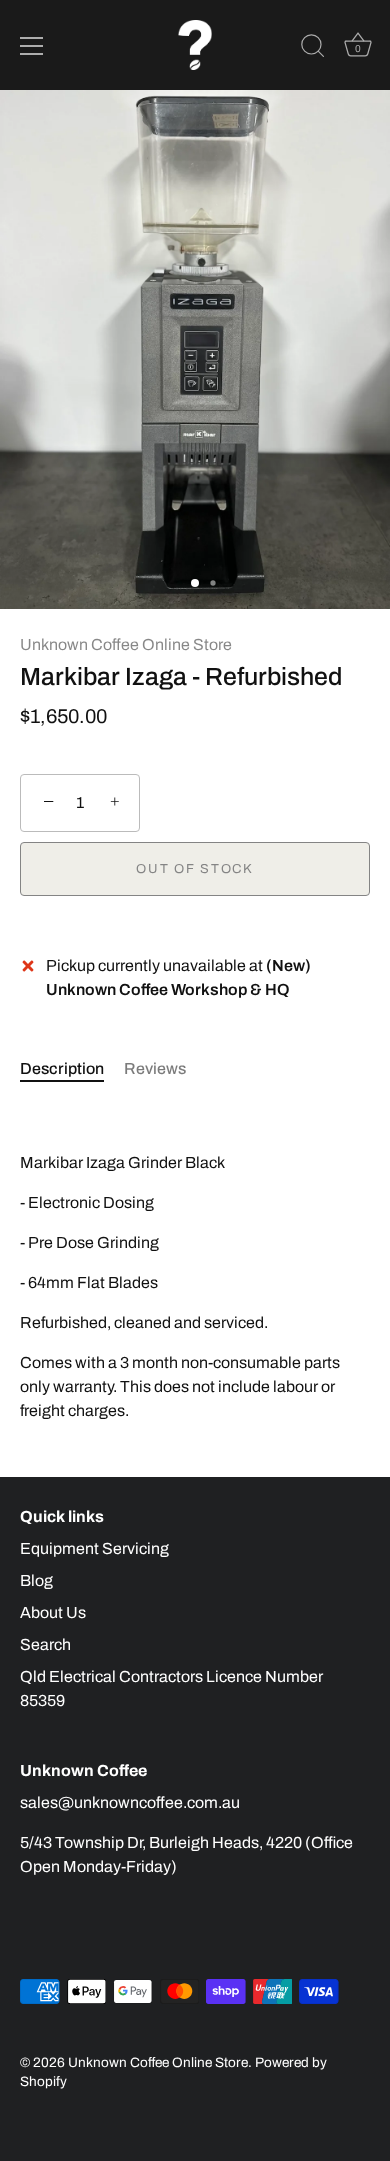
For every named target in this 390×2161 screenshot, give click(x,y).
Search (45, 1644)
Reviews (155, 1068)
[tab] (72, 1069)
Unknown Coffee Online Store (126, 644)
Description (62, 1068)
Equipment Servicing (94, 1548)
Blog (36, 1580)
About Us (53, 1612)
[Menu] (32, 46)
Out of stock (194, 869)
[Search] (313, 49)
